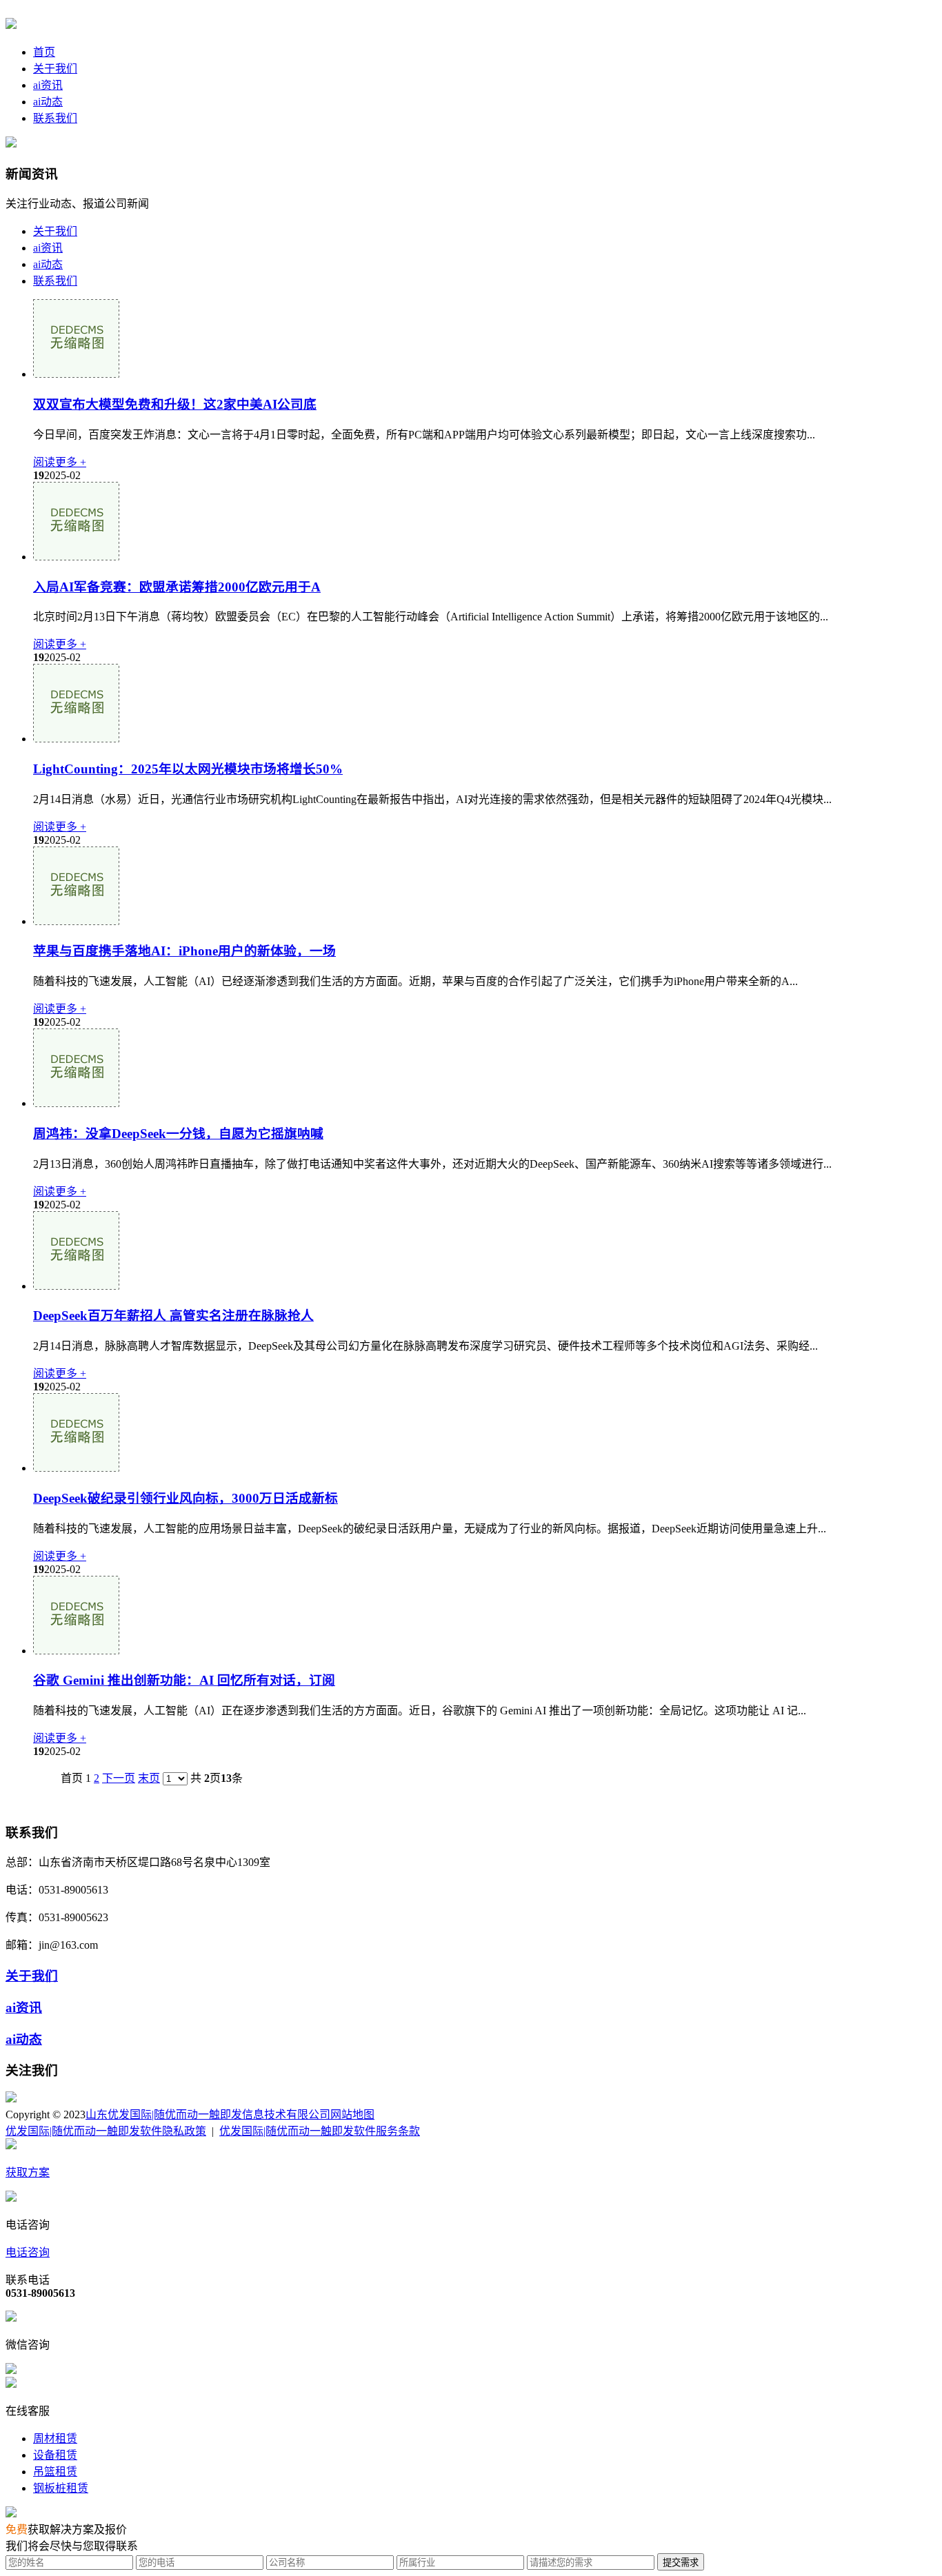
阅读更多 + (60, 462)
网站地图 (352, 2114)
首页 (44, 52)
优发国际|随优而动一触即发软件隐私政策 (106, 2131)
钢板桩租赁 (61, 2488)
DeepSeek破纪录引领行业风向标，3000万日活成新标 (186, 1498)
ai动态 (48, 102)
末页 (149, 1778)
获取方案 (28, 2172)
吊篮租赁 (55, 2472)
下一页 (119, 1778)
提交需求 (681, 2563)
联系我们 (55, 118)
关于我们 (55, 69)
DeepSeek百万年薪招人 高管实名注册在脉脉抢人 (173, 1316)
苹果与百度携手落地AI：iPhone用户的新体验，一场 (184, 951)
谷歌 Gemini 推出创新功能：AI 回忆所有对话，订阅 (184, 1680)
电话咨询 (28, 2252)
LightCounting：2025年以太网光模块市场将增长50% (188, 769)
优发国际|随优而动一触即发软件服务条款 (320, 2131)
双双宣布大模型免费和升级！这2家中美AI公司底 (175, 404)
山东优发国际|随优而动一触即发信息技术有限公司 (208, 2114)
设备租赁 (55, 2455)
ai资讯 (48, 85)
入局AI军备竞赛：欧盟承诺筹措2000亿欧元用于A (177, 587)
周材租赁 (55, 2438)
